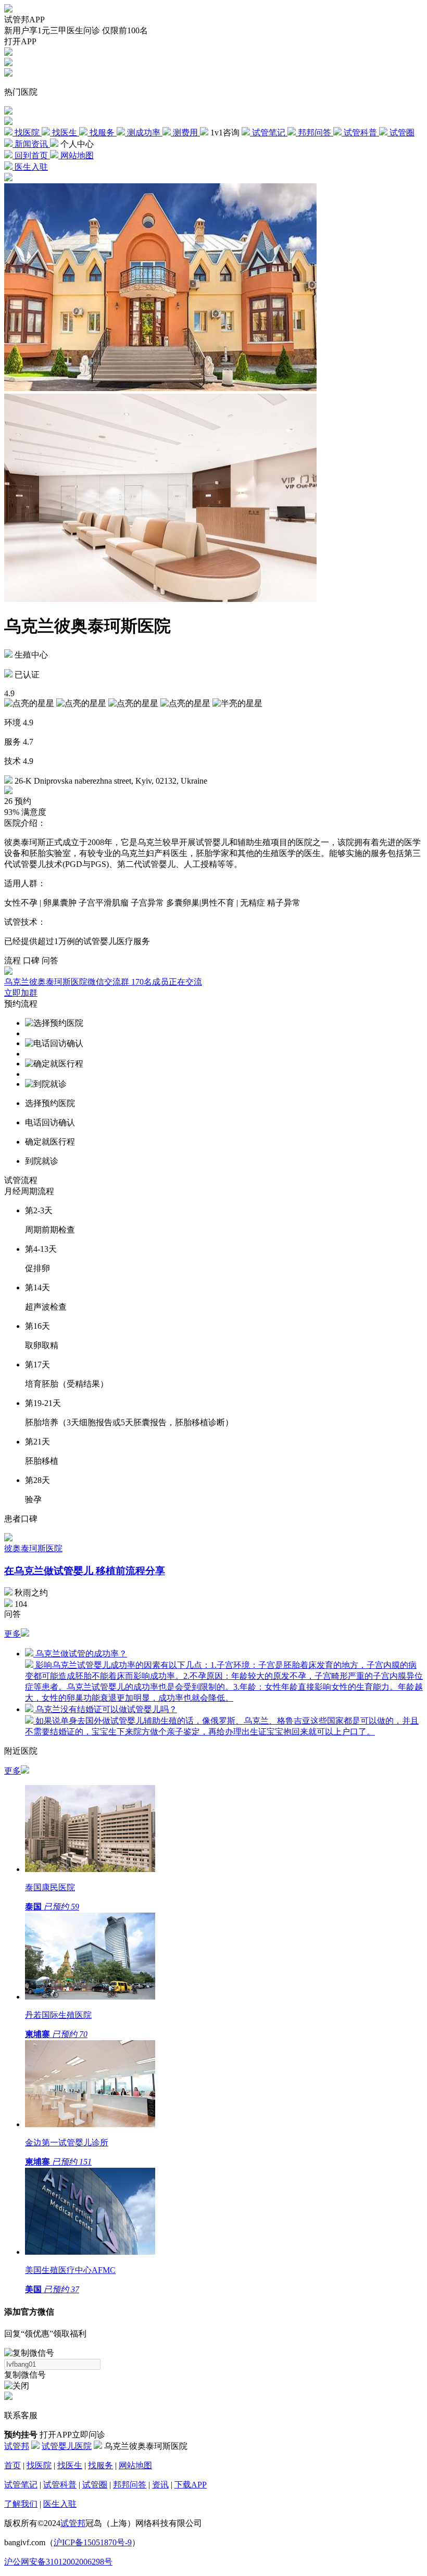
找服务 (101, 2465)
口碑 (31, 960)
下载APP (191, 2485)
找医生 (70, 2465)
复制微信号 (25, 2375)
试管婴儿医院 (67, 2446)
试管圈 (95, 2485)
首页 (12, 2465)
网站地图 (135, 2465)
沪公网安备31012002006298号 (58, 2562)
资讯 (160, 2485)
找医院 (39, 2465)
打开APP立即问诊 (72, 2435)
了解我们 (21, 2504)
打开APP (20, 41)
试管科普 (60, 2485)
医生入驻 (60, 2504)
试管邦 (17, 2446)
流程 (12, 960)
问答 (50, 960)
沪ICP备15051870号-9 (93, 2542)
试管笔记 (21, 2485)
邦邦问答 (130, 2485)
